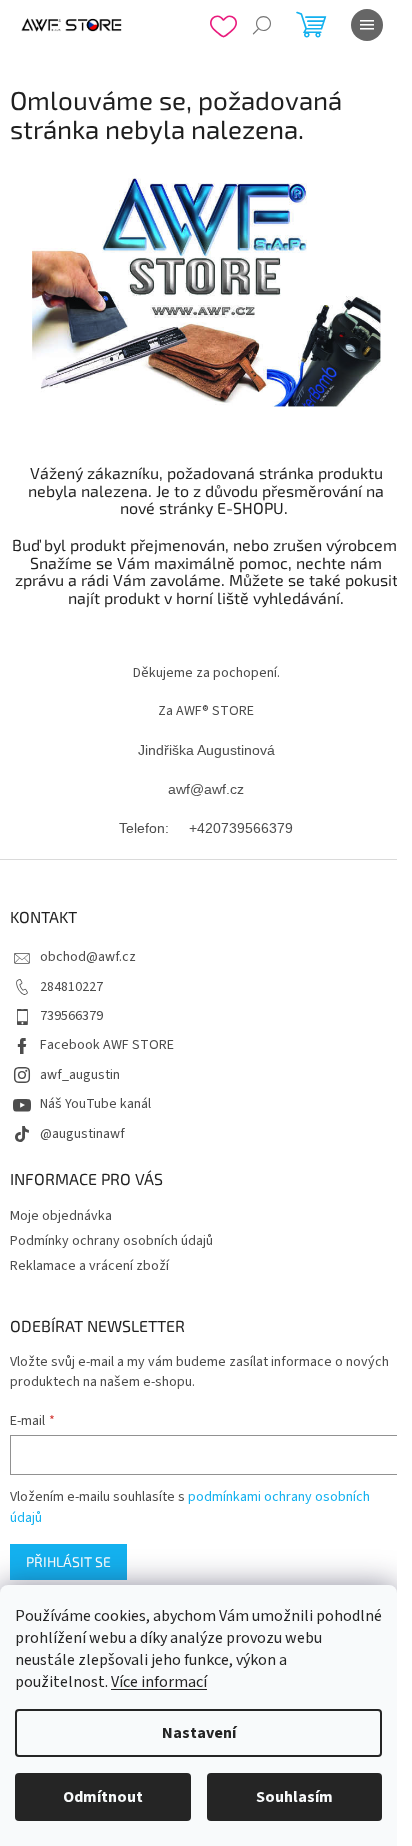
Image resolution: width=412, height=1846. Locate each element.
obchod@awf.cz (88, 957)
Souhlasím (294, 1797)
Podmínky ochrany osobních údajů (111, 1241)
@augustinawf (82, 1134)
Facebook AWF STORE (107, 1045)
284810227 (71, 987)
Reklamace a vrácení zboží (89, 1266)
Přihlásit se (68, 1561)
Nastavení (199, 1733)
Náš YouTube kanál (95, 1104)
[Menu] (367, 25)
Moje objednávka (61, 1216)
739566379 (71, 1016)
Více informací (159, 1682)
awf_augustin (80, 1075)
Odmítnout (103, 1797)
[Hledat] (262, 25)
